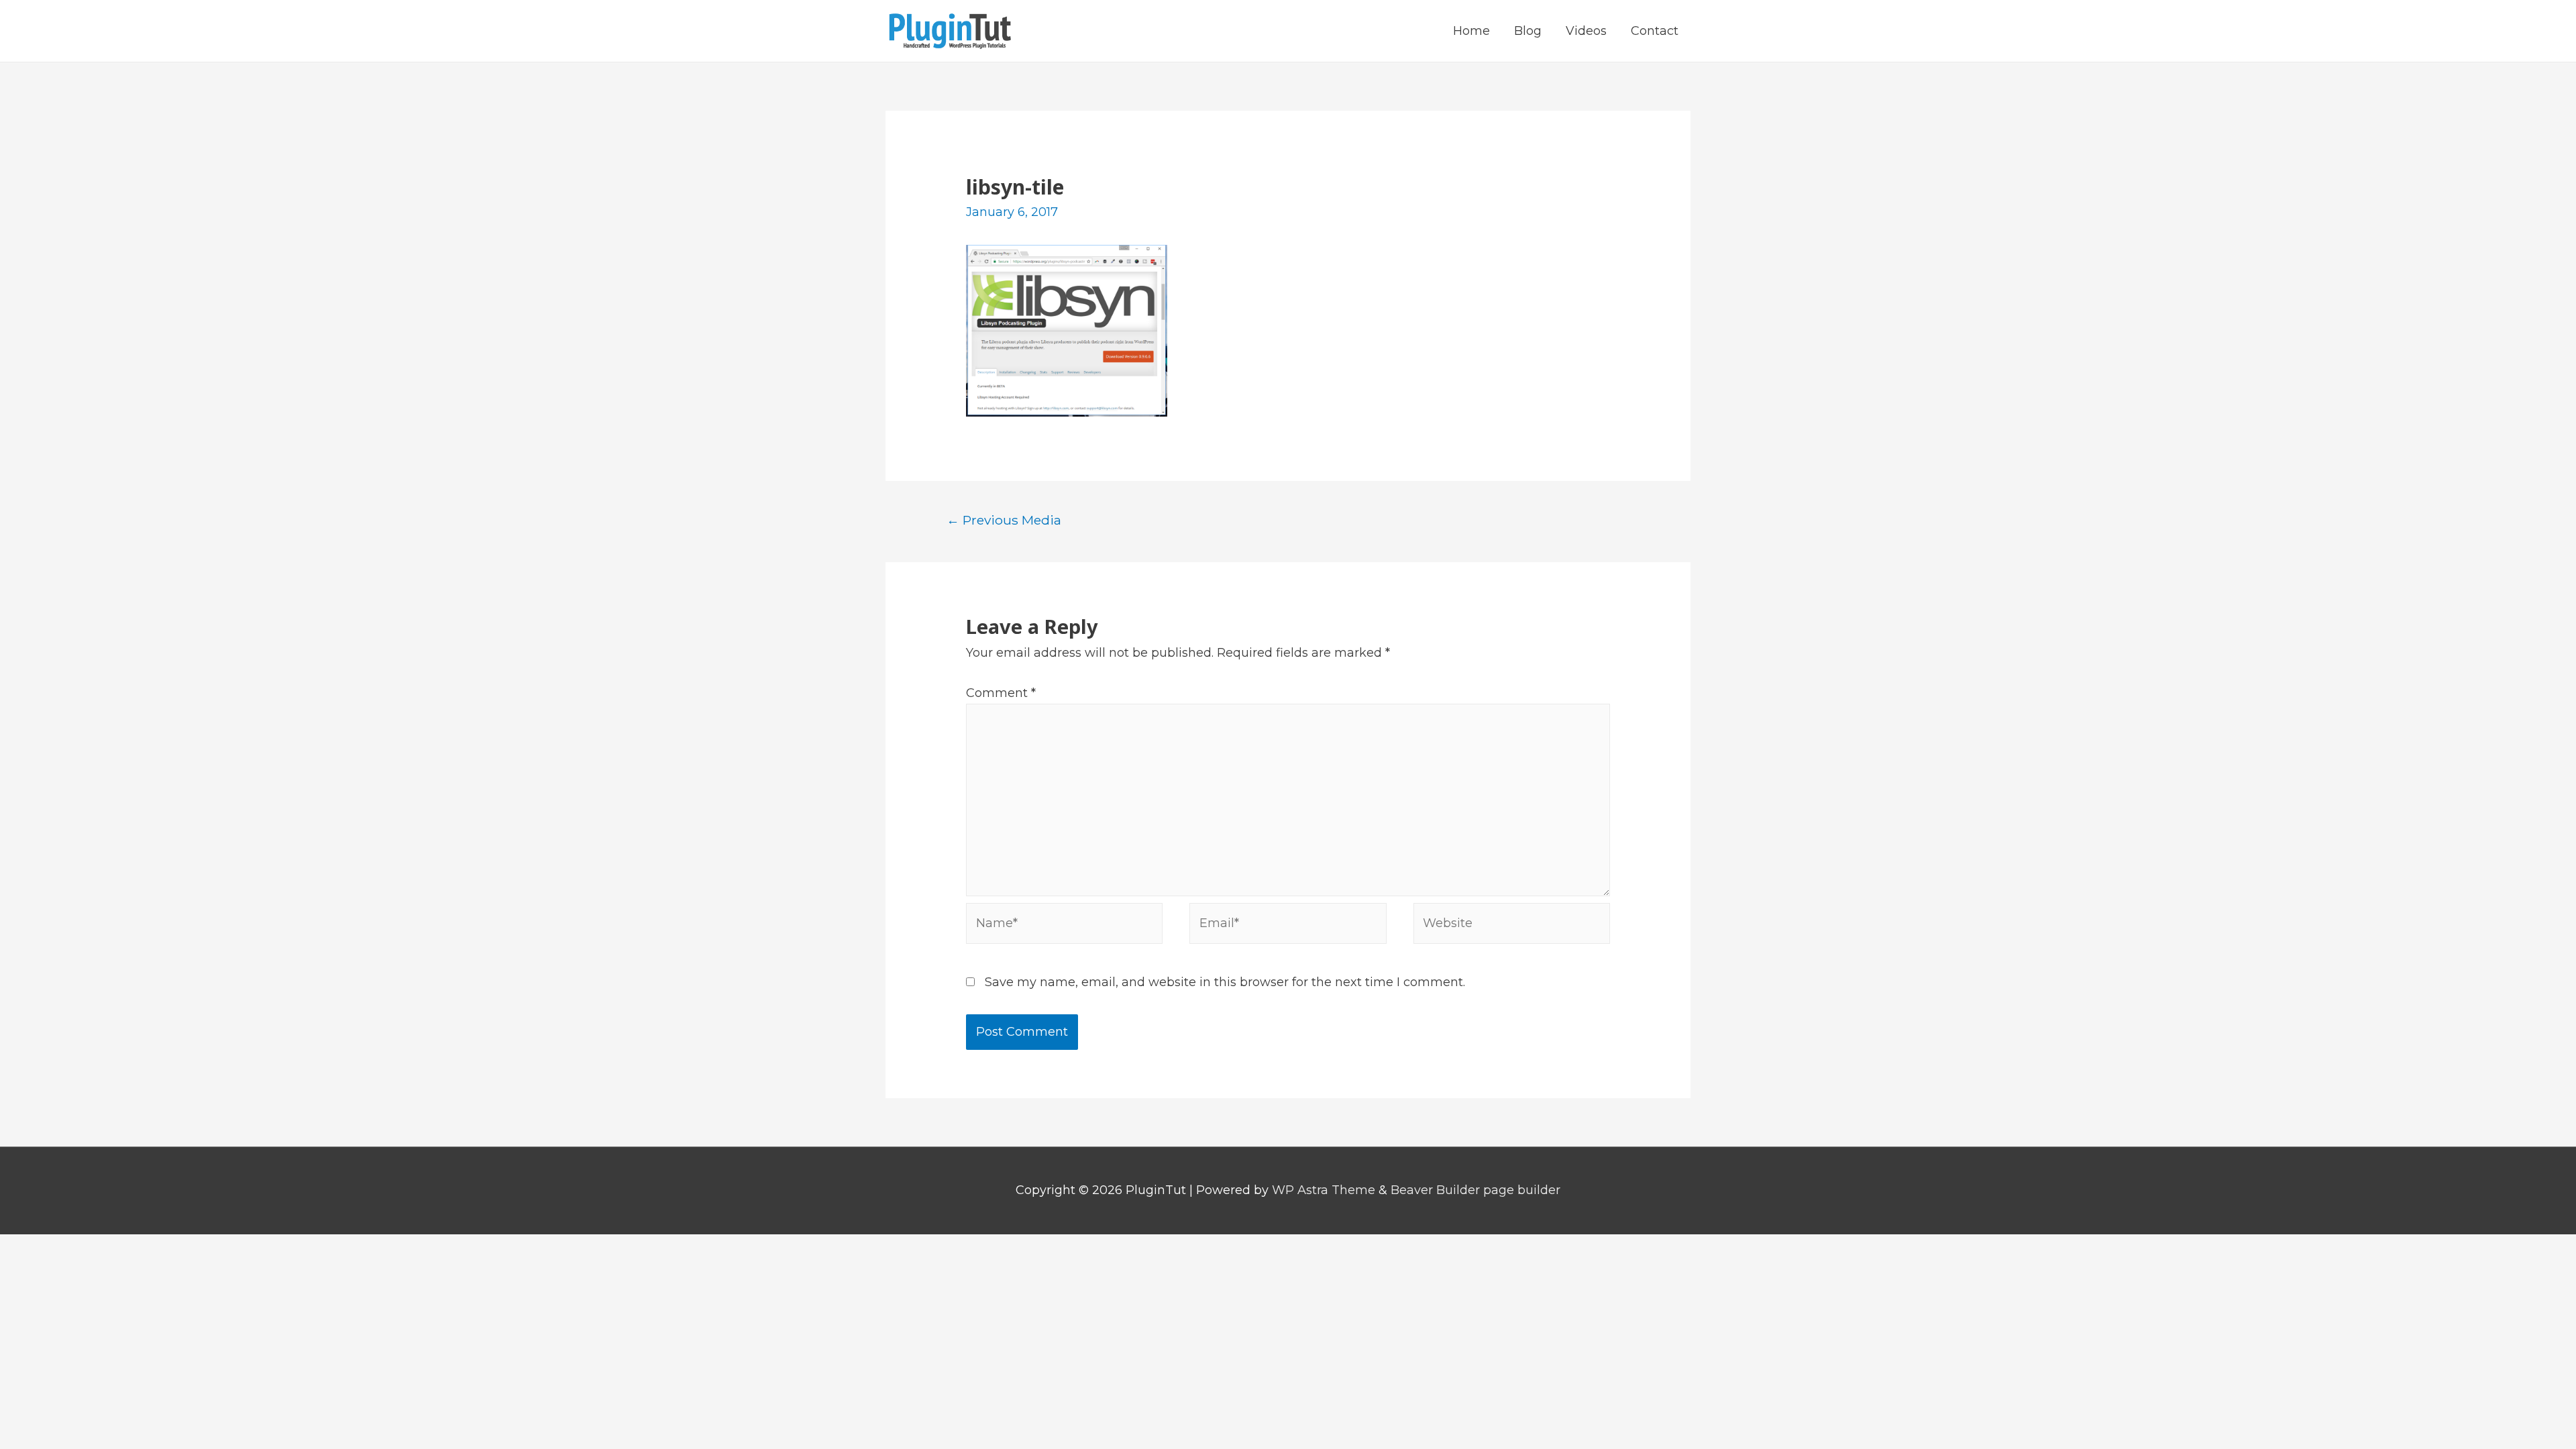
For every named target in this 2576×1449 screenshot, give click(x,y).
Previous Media (1004, 520)
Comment (1001, 693)
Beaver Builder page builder (1475, 1190)
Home (1471, 31)
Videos (1586, 31)
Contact (1655, 31)
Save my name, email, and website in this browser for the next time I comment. (1225, 982)
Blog (1528, 31)
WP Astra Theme (1324, 1190)
